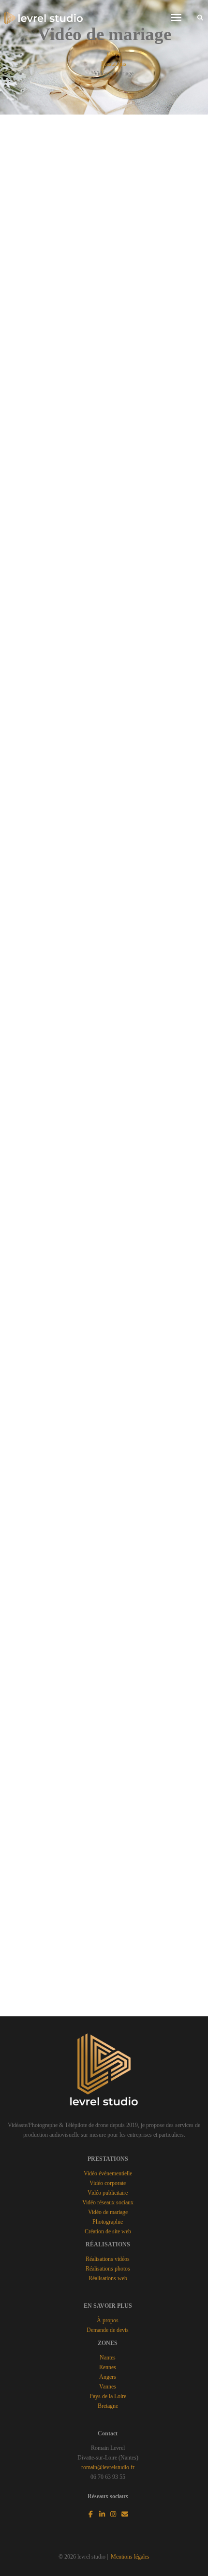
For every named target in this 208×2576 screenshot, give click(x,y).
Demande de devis (108, 2330)
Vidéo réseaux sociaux (108, 2202)
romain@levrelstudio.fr (108, 2467)
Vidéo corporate (108, 2183)
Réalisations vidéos (108, 2259)
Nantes (108, 2358)
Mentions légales (130, 2557)
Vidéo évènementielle (108, 2173)
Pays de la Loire (108, 2396)
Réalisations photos (108, 2269)
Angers (108, 2377)
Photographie (108, 2222)
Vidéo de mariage (108, 2212)
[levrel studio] (44, 17)
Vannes (108, 2387)
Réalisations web (108, 2278)
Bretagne (108, 2406)
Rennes (108, 2367)
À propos (108, 2320)
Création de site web (108, 2231)
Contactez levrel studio (104, 1987)
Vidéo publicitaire (108, 2193)
